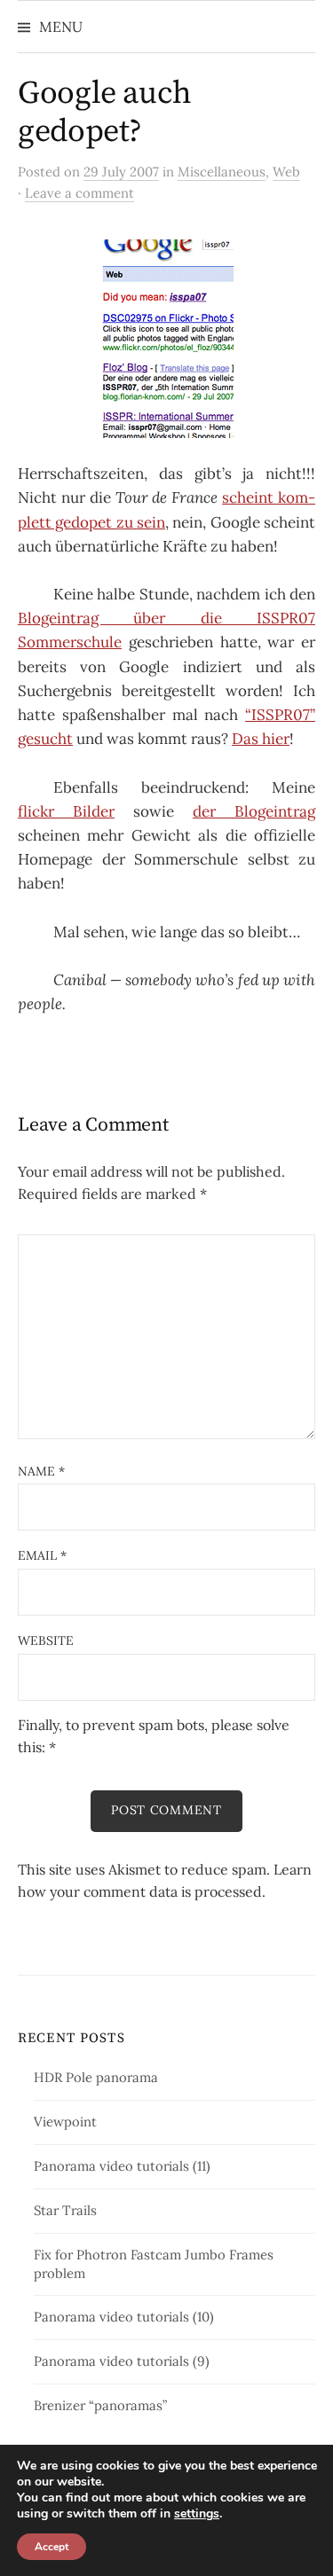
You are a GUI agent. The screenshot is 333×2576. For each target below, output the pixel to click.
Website (46, 1640)
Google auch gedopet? (105, 113)
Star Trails (65, 2210)
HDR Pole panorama (96, 2077)
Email (42, 1555)
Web (286, 172)
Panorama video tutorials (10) (124, 2317)
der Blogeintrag (254, 811)
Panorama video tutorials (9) (122, 2361)
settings (197, 2514)
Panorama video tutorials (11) (122, 2166)
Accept (52, 2547)
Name (41, 1471)
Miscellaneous (222, 172)
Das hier (261, 739)
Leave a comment (79, 193)
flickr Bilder (66, 811)
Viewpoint (65, 2122)
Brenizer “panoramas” (100, 2405)
